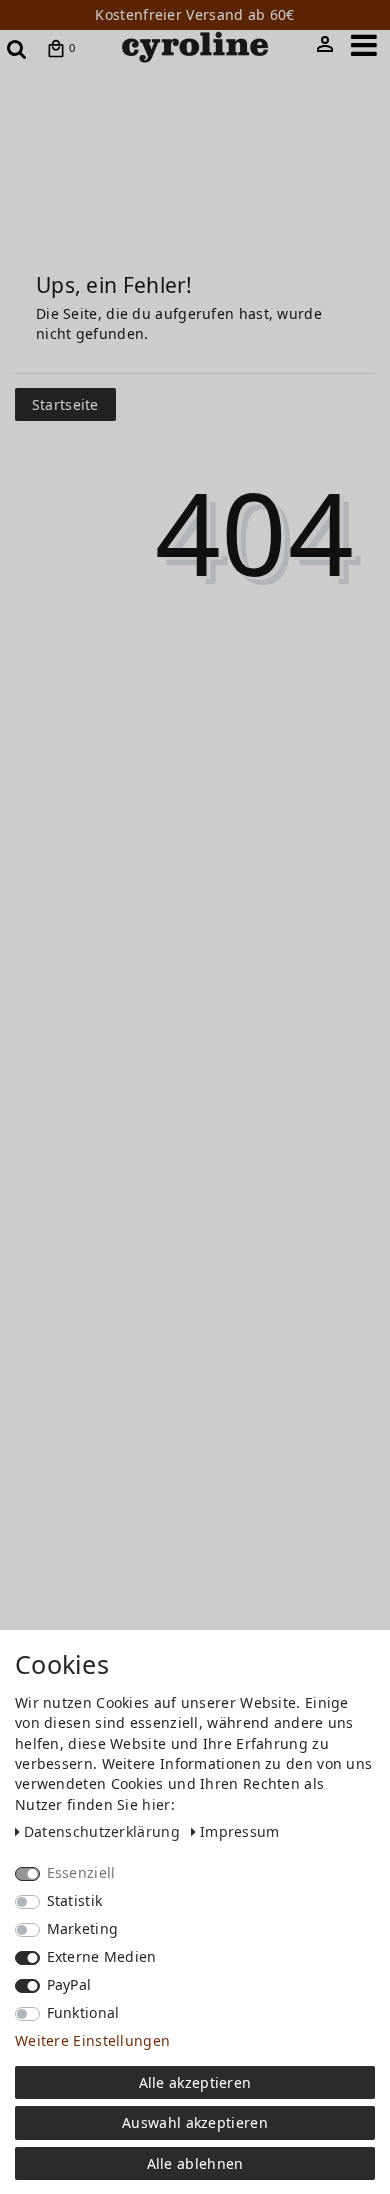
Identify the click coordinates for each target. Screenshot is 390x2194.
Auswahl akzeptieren (195, 2122)
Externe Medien (102, 1956)
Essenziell (81, 1872)
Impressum (240, 1831)
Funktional (83, 2012)
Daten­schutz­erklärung (104, 1831)
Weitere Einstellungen (92, 2040)
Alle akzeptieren (195, 2082)
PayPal (69, 1984)
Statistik (75, 1900)
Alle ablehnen (195, 2163)
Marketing (83, 1928)
